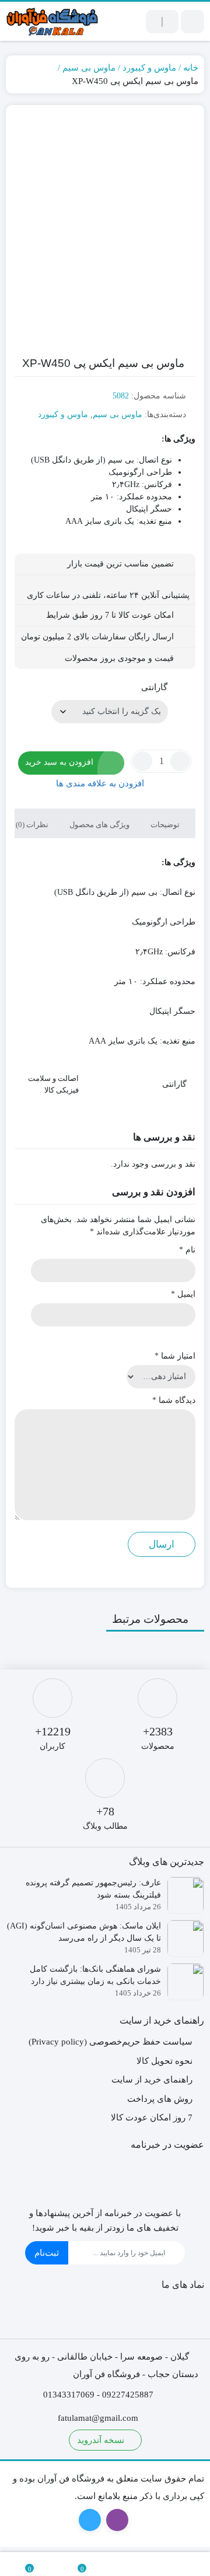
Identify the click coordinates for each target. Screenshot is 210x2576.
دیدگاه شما (174, 1400)
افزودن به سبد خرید (59, 762)
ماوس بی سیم (89, 68)
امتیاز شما (175, 1356)
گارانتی (154, 687)
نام (187, 1250)
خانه (191, 68)
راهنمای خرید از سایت (152, 2080)
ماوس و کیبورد (149, 68)
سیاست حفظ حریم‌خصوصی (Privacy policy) (111, 2042)
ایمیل (183, 1294)
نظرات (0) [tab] (33, 825)
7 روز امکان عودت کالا (152, 2117)
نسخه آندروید (102, 2440)
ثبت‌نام (47, 2253)
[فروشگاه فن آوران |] (52, 21)
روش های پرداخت (160, 2099)
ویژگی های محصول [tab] (100, 825)
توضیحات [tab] (166, 825)
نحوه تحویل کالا (164, 2061)
